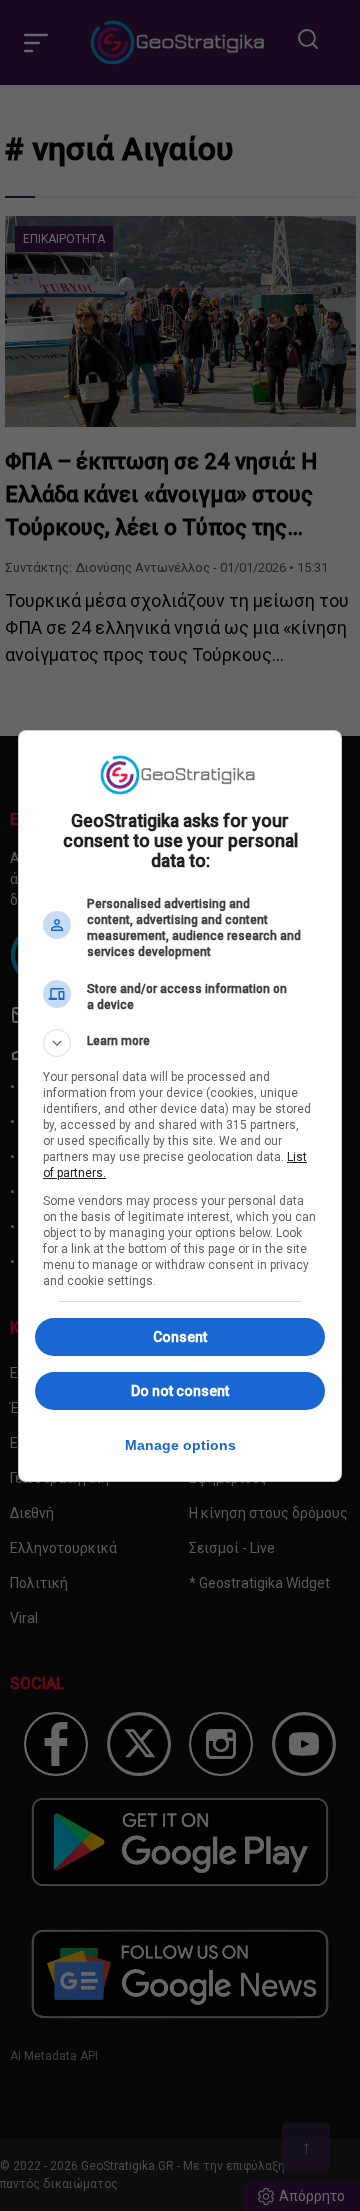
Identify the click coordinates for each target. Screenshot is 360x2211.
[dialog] (180, 1106)
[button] (180, 1043)
